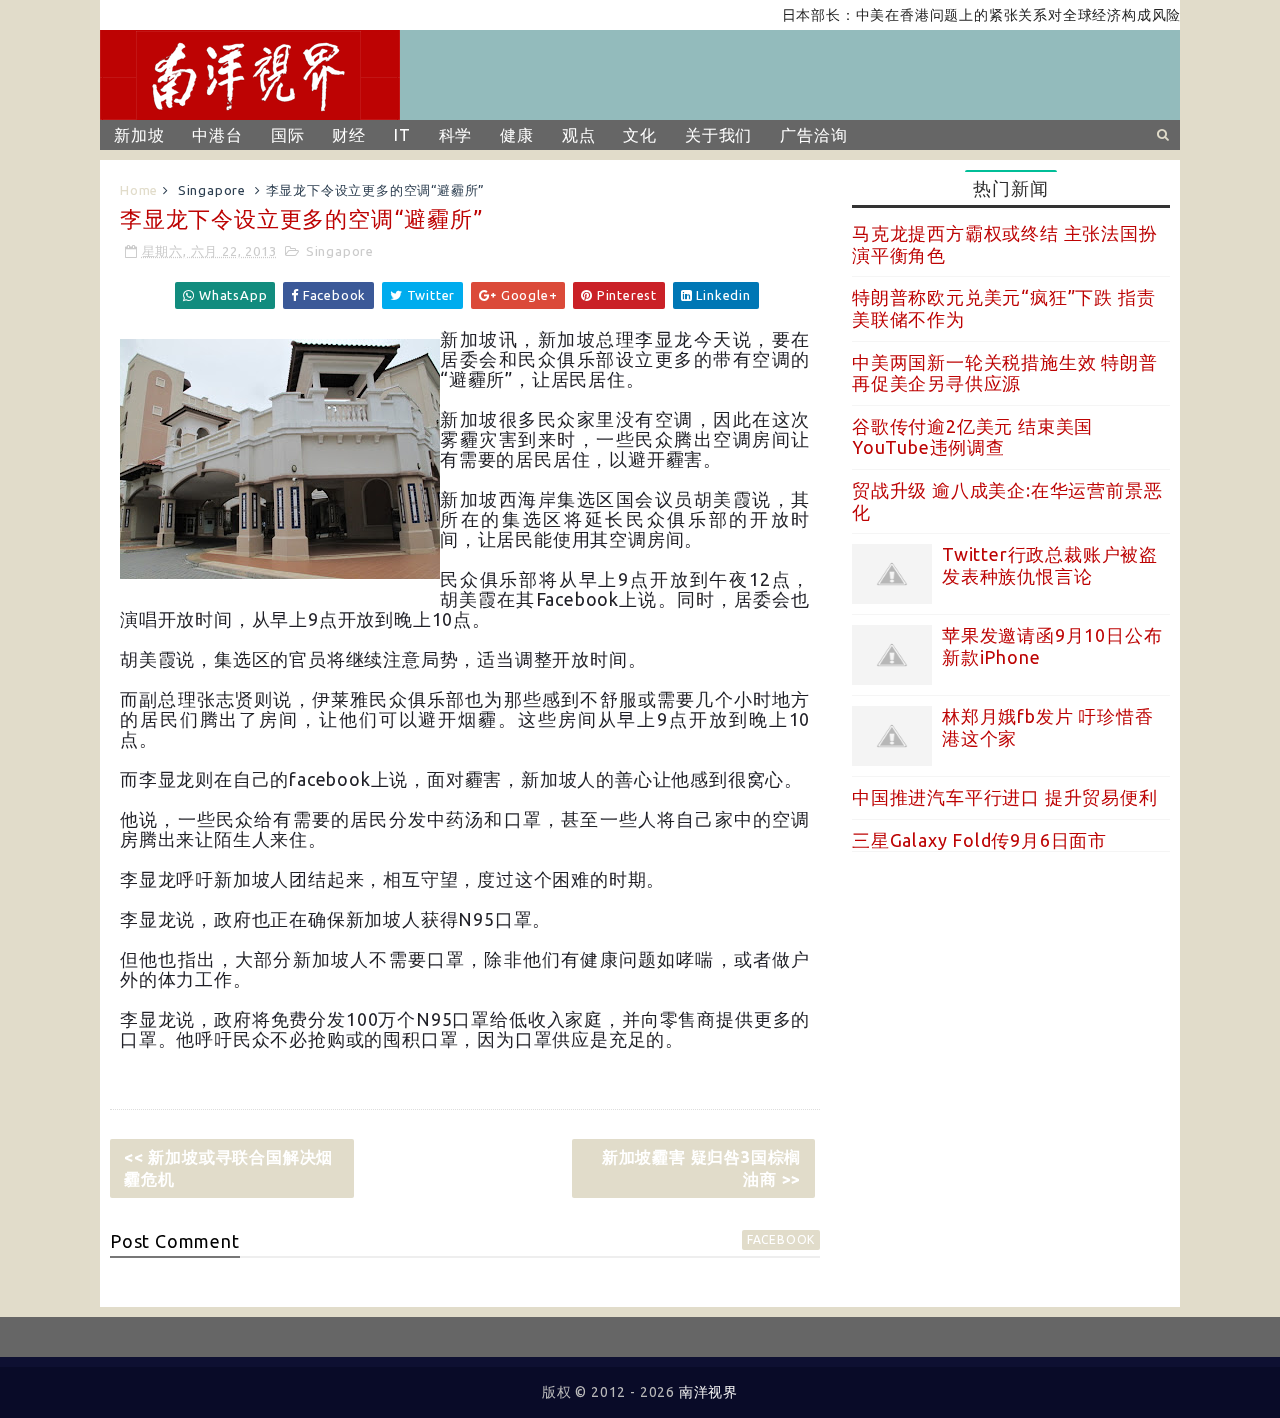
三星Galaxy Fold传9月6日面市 (979, 840)
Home (139, 190)
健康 (517, 135)
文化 (640, 135)
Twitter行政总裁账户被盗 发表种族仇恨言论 (1050, 565)
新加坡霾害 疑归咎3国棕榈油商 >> (701, 1168)
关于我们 (718, 135)
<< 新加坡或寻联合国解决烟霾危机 (228, 1168)
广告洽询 (813, 135)
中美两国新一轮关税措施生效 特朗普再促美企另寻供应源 (1005, 373)
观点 (579, 135)
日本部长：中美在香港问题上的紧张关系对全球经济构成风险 (960, 15)
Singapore (212, 190)
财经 (349, 135)
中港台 (217, 135)
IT (402, 135)
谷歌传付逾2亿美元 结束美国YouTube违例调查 (972, 437)
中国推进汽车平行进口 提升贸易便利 (1005, 797)
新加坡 (139, 135)
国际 (288, 135)
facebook (781, 1239)
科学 (456, 135)
